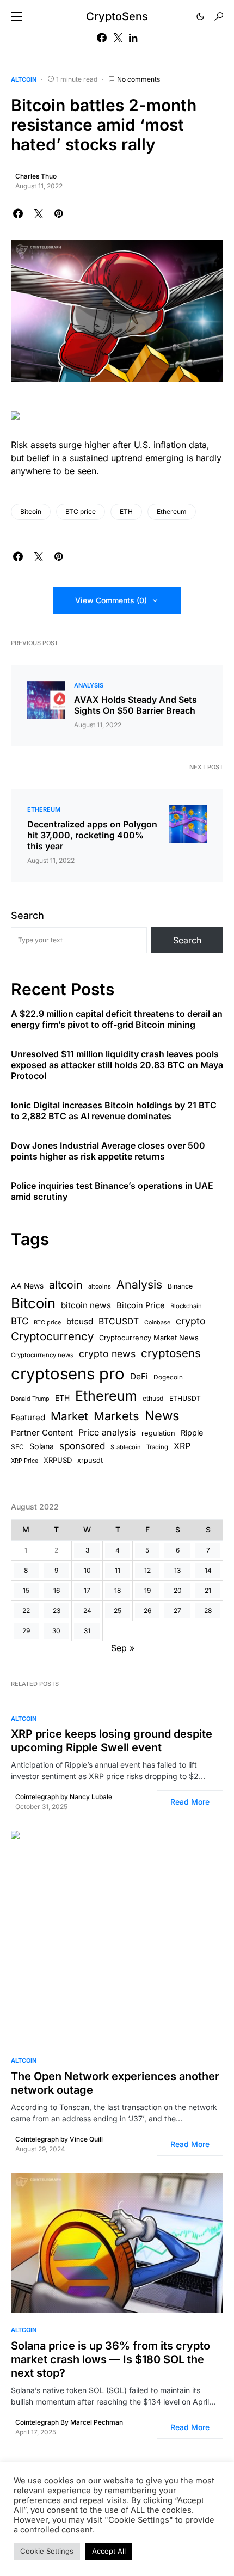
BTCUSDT (119, 1321)
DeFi (139, 1376)
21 (208, 1590)
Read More (190, 1802)
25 (118, 1611)
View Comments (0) (111, 600)
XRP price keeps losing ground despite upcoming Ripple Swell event (112, 1741)
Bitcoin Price (141, 1305)
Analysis (89, 685)
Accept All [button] (109, 2551)
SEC (17, 1447)
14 (208, 1570)
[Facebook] (102, 38)
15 (26, 1590)
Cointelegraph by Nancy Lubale (64, 1797)
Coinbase (157, 1323)
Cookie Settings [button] (47, 2551)
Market (69, 1416)
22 (26, 1611)
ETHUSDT (185, 1398)
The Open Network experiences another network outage (115, 2083)
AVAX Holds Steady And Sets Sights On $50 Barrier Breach (136, 705)
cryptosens (171, 1353)
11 (118, 1570)
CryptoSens (117, 16)
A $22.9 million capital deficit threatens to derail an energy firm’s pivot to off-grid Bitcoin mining (117, 1019)
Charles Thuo (36, 176)
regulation (158, 1433)
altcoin (66, 1285)
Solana (42, 1446)
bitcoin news (86, 1305)
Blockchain (186, 1306)
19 (147, 1590)
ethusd (153, 1398)
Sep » (123, 1648)
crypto (191, 1321)
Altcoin (24, 79)
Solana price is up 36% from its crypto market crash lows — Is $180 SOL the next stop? (110, 2359)
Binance (180, 1286)
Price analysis (107, 1432)
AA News (27, 1286)
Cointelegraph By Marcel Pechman (69, 2422)
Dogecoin (168, 1377)
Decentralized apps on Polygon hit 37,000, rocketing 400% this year (92, 835)
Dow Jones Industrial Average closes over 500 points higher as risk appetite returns (108, 1151)
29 (26, 1631)
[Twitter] (118, 38)
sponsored (82, 1446)
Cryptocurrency (52, 1336)
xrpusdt (90, 1460)
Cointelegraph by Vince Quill (59, 2139)
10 (87, 1570)
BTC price (81, 511)
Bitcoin (31, 511)
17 (87, 1590)
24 (87, 1611)
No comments (138, 79)
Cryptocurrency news (42, 1355)
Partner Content (42, 1433)
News (162, 1416)
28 (208, 1611)
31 (87, 1631)
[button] (16, 16)
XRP (182, 1446)
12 (147, 1570)
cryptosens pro (68, 1374)
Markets (116, 1416)
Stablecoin (126, 1447)
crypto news (107, 1354)
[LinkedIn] (133, 38)
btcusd (80, 1321)
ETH (126, 511)
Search (27, 915)
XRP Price (24, 1461)
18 (118, 1590)
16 (57, 1590)
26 (147, 1611)
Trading (157, 1447)
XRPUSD (58, 1460)
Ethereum (172, 511)
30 (56, 1631)
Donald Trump (30, 1399)
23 (57, 1611)
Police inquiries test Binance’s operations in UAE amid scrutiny (112, 1191)
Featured (28, 1418)
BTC (20, 1321)
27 (177, 1611)
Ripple (192, 1433)
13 (177, 1570)
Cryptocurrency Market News (149, 1338)
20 (178, 1590)
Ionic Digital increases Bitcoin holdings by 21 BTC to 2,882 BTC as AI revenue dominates (114, 1111)
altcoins (100, 1286)
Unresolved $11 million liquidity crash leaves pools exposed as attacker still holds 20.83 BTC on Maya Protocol (117, 1065)
